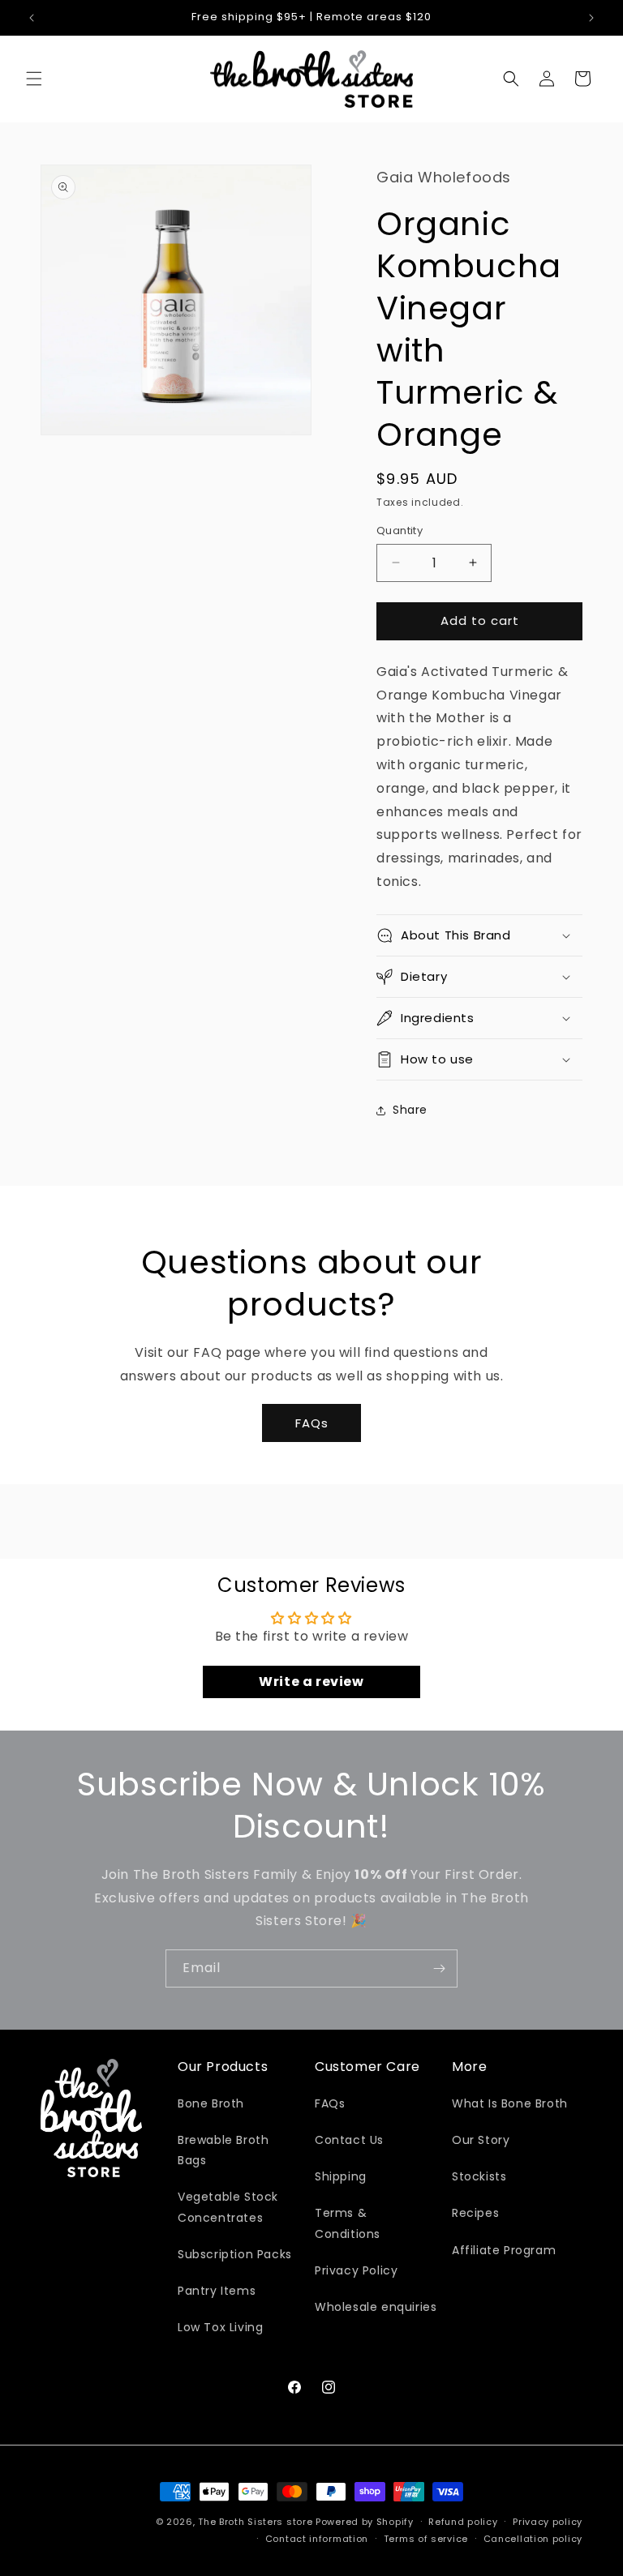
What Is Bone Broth (510, 2103)
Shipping (341, 2176)
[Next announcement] (591, 18)
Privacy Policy (356, 2270)
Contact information (317, 2539)
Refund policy (463, 2522)
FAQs (312, 1423)
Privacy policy (548, 2522)
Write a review (311, 1682)
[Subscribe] (439, 1968)
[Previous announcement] (32, 18)
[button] (34, 79)
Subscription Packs (235, 2254)
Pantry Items (217, 2291)
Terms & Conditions (348, 2223)
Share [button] (410, 1110)
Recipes (475, 2213)
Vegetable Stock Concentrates (228, 2207)
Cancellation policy (533, 2539)
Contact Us (349, 2140)
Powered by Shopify (365, 2522)
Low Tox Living (220, 2327)
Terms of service (426, 2539)
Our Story (481, 2140)
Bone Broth (211, 2103)
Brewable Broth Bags (223, 2150)
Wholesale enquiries (376, 2307)
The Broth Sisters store (255, 2522)
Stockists (479, 2176)
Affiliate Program (504, 2250)
